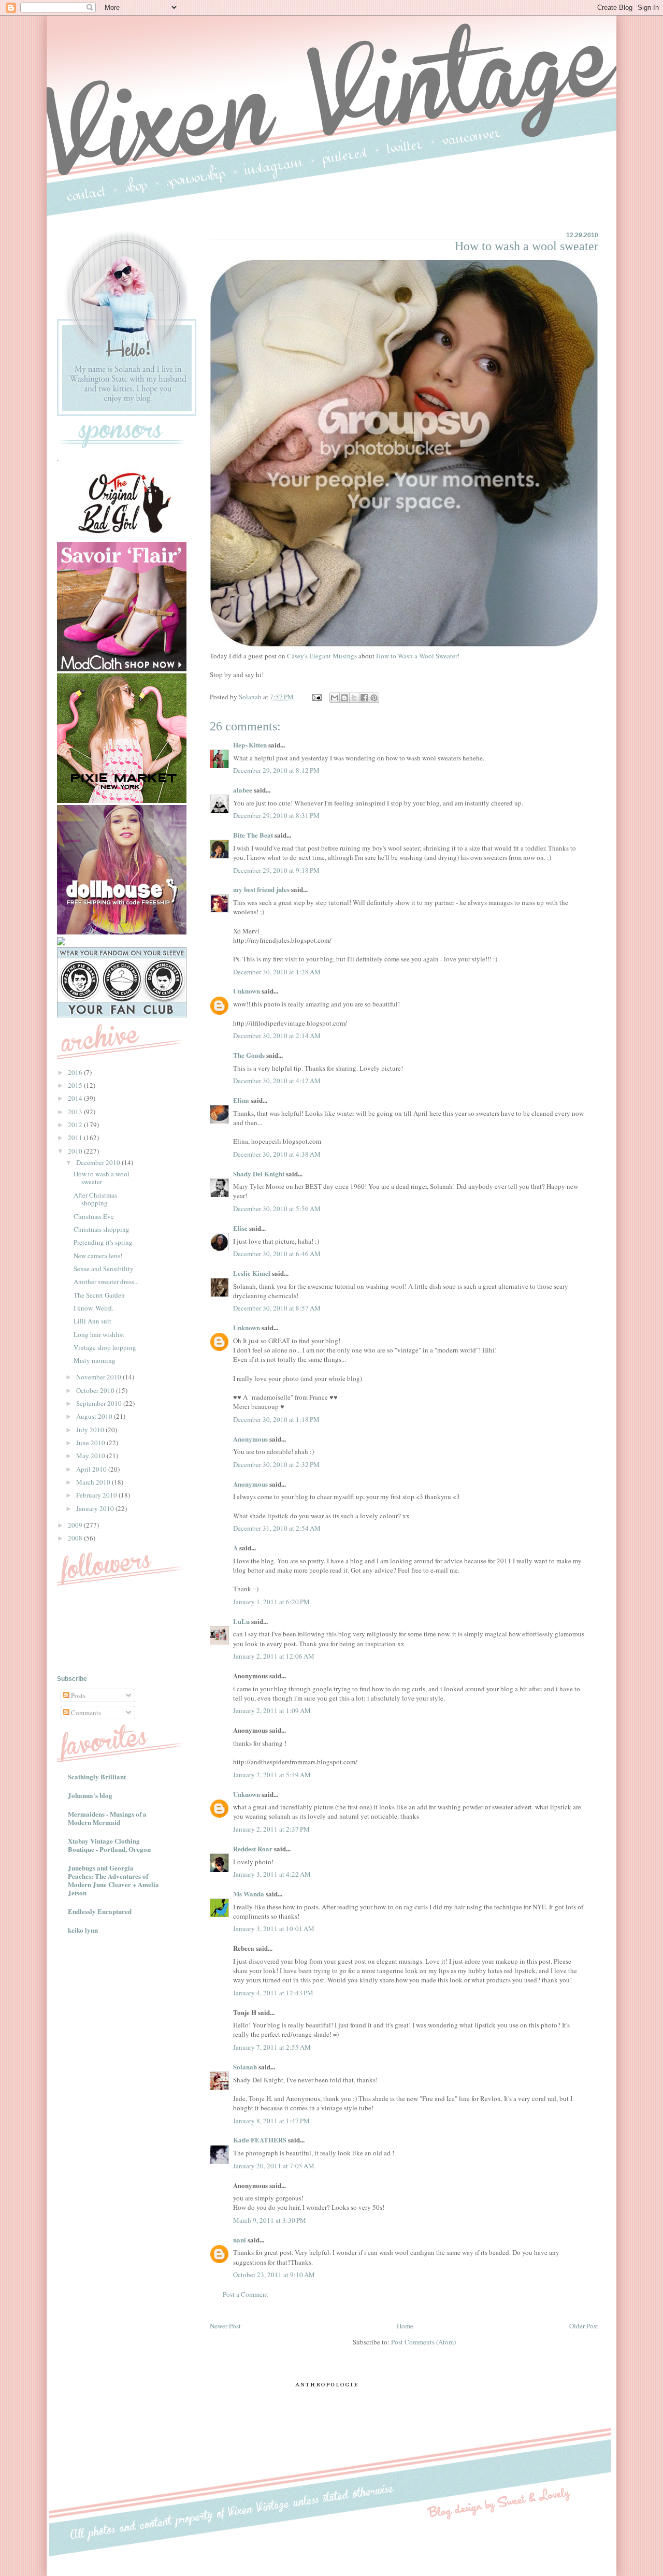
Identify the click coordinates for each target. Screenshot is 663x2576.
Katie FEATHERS (260, 2140)
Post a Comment (246, 2294)
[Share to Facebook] (364, 698)
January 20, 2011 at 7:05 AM (274, 2166)
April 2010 (92, 1469)
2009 (76, 1525)
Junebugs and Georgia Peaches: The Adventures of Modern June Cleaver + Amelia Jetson (113, 1880)
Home (405, 2326)
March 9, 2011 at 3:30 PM (270, 2220)
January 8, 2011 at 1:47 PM (271, 2121)
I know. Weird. (93, 1308)
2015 (76, 1085)
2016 (76, 1072)
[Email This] (335, 698)
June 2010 (91, 1443)
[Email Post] (316, 697)
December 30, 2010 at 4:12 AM (277, 1081)
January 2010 (96, 1508)
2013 (76, 1112)
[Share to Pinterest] (374, 698)
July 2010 (91, 1430)
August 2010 (95, 1416)
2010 (76, 1151)
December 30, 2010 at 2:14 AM (277, 1035)
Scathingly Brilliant (97, 1776)
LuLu (241, 1621)
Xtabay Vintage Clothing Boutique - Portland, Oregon (109, 1845)
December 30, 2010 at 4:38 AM (277, 1154)
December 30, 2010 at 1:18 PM (276, 1419)
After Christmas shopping (95, 1199)
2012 (76, 1125)
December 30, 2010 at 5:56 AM (277, 1208)
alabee (243, 790)
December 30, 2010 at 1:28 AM (277, 972)
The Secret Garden (99, 1295)
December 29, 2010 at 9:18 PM (276, 870)
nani (240, 2240)
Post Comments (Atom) (423, 2342)
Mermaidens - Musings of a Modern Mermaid (107, 1818)
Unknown (247, 991)
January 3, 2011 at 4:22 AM (272, 1874)
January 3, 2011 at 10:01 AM (274, 1929)
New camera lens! (98, 1256)
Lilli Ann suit (92, 1321)
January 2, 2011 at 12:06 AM (274, 1656)
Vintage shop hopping (105, 1347)
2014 (76, 1098)
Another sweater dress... (106, 1282)
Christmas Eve (94, 1216)
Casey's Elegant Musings (322, 656)
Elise (240, 1228)
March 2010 (94, 1482)
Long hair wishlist (99, 1334)
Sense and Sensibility (104, 1269)
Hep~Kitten (250, 745)
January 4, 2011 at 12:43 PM (273, 1993)
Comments (85, 1712)
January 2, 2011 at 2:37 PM (271, 1829)
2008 (76, 1538)
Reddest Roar (253, 1848)
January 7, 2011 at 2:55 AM (272, 2047)
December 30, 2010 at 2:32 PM (276, 1464)
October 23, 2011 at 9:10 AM (274, 2275)
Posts (77, 1695)
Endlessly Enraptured (100, 1911)
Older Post (584, 2326)
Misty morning (95, 1360)
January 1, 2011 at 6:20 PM (271, 1602)
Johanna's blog (90, 1795)
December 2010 (99, 1162)
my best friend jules (261, 889)
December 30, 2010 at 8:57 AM (277, 1308)
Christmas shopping (102, 1229)
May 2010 (91, 1456)
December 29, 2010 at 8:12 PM (276, 770)
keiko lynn (83, 1930)
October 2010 (96, 1390)
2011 (76, 1138)
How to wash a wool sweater (102, 1178)
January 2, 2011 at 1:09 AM (272, 1710)
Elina (241, 1100)
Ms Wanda (249, 1894)
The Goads (249, 1055)
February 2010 (97, 1495)
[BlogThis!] (344, 698)
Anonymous (250, 1439)
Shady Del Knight (259, 1174)
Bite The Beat (253, 835)
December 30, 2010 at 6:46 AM (277, 1254)
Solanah (245, 2067)
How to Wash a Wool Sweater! (418, 656)
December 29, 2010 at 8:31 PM (276, 815)
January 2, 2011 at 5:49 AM (272, 1775)
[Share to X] (354, 698)
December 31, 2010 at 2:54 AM (277, 1528)
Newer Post (225, 2326)
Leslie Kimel (252, 1273)
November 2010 (99, 1377)
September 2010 (100, 1403)
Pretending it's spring (103, 1242)
